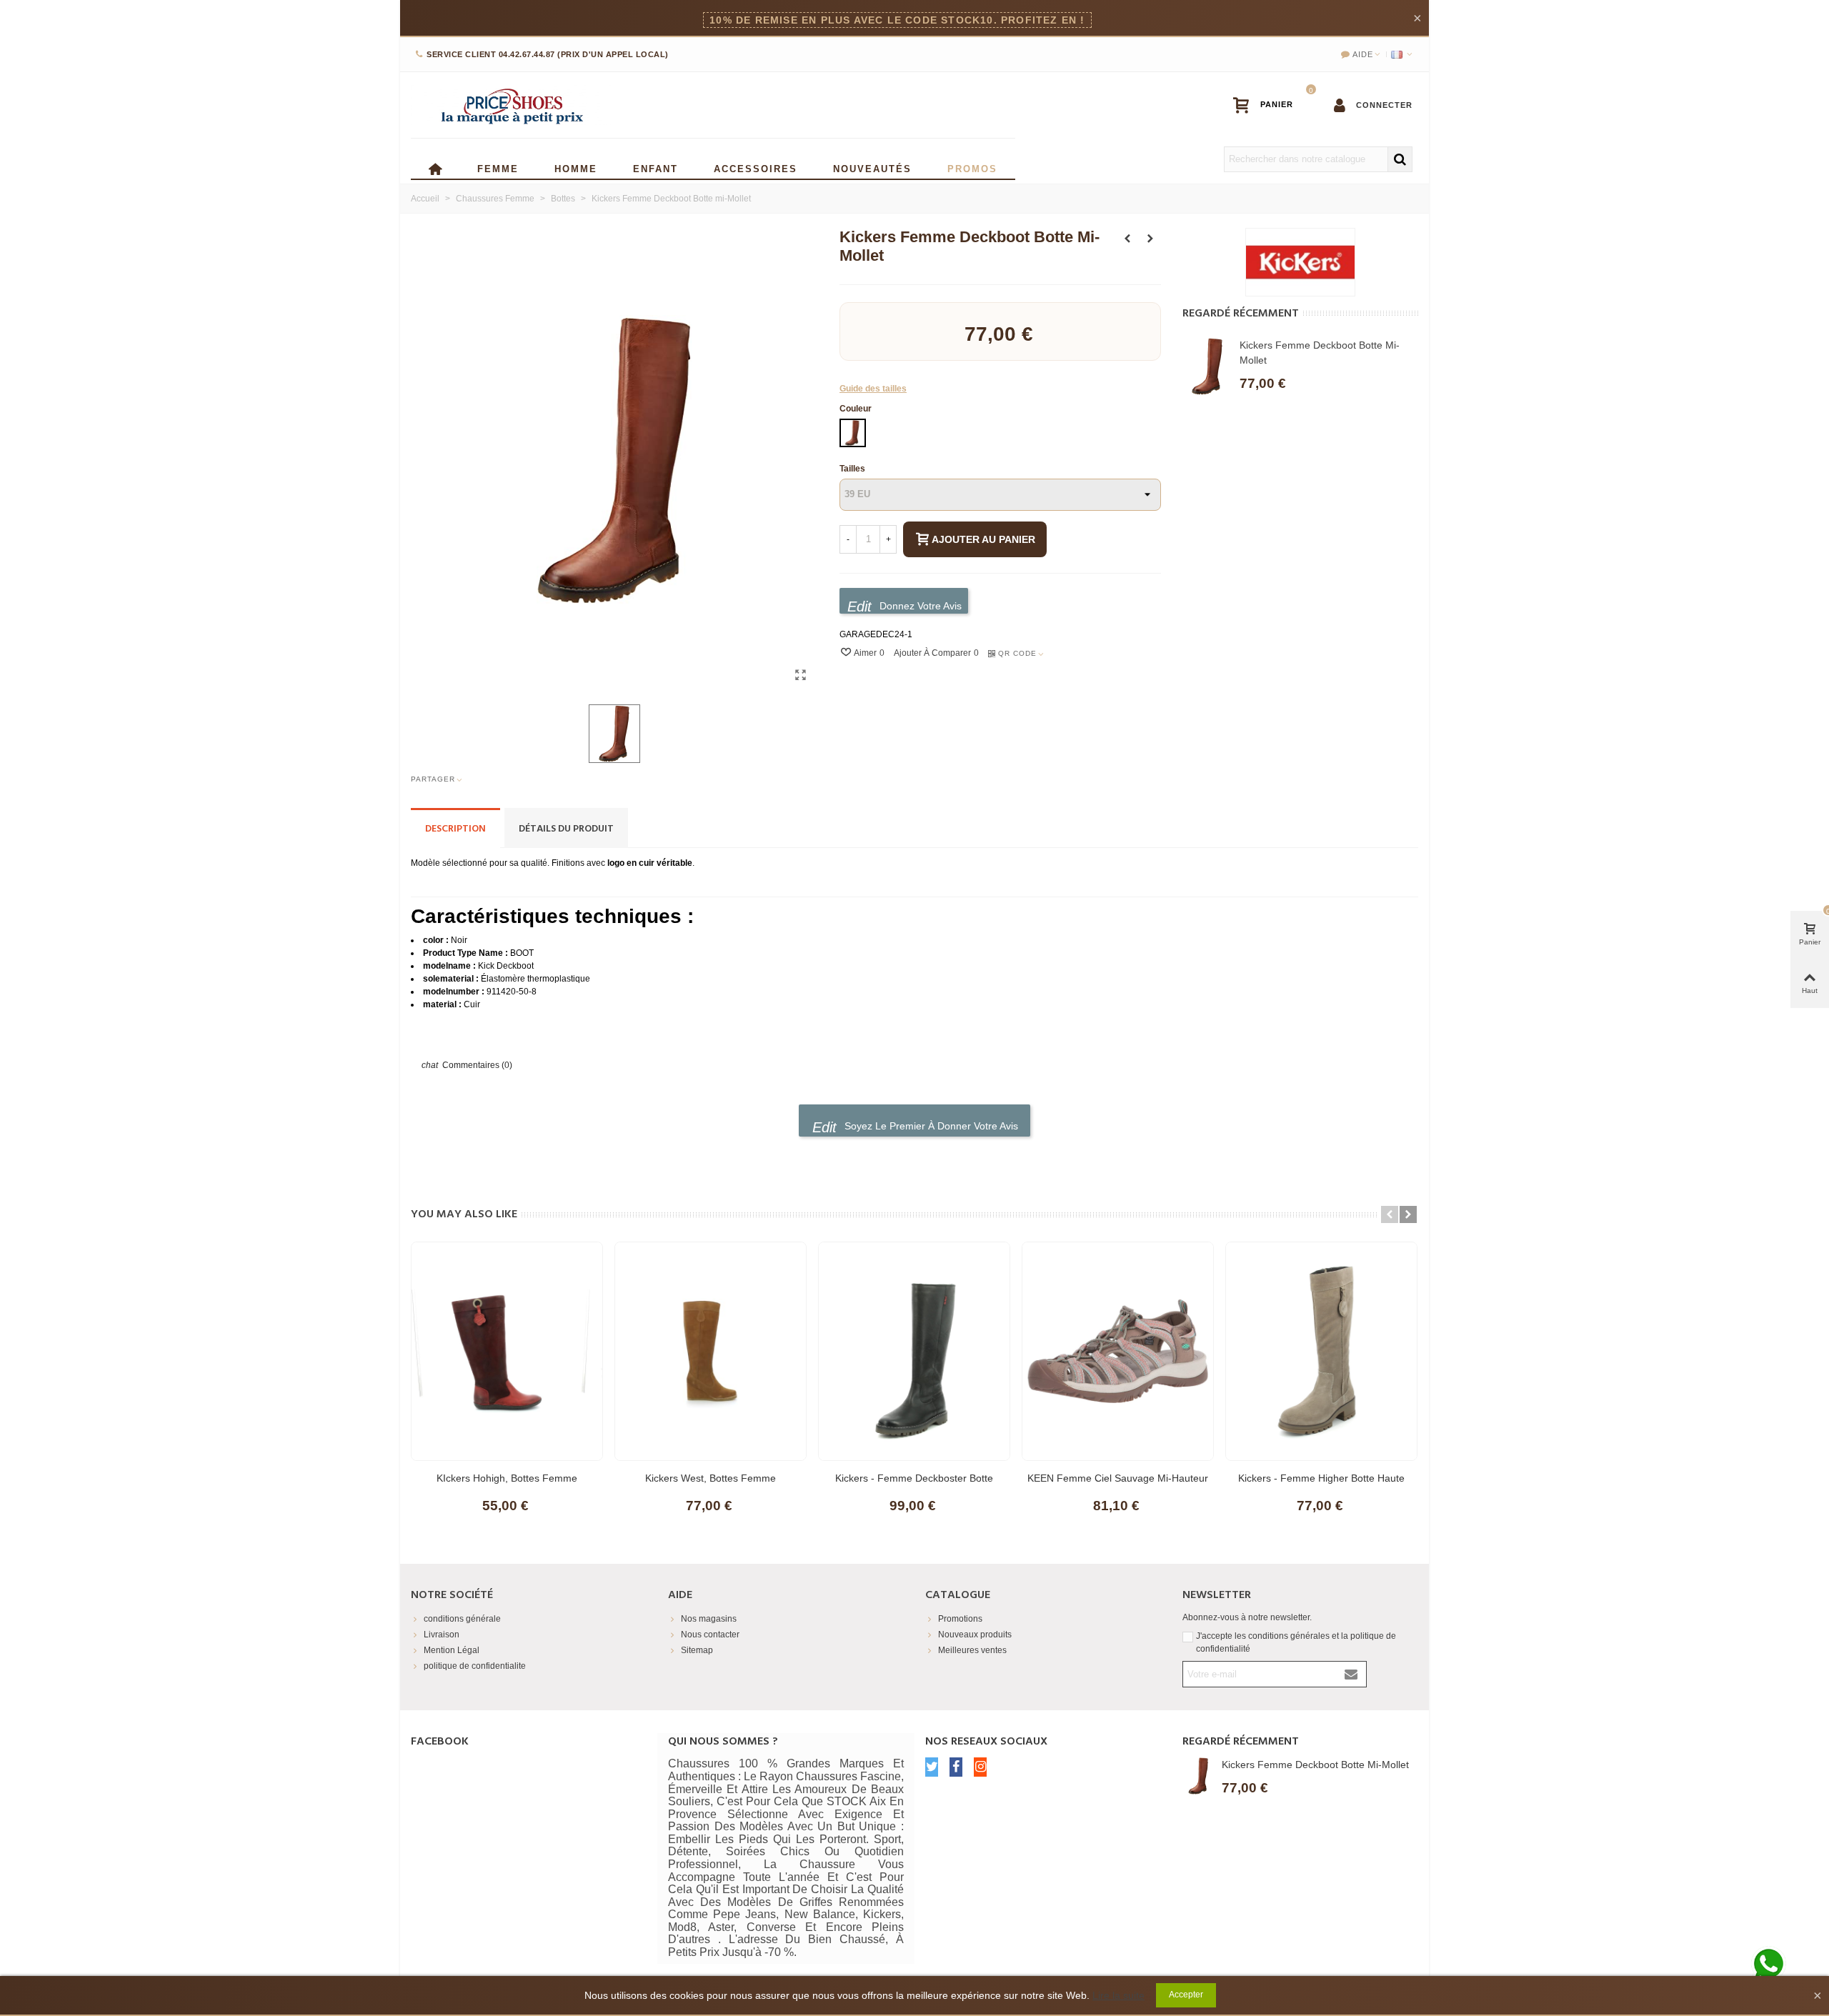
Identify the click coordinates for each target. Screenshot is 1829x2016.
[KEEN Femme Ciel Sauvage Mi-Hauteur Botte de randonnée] (1118, 1351)
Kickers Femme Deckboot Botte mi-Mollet (1320, 353)
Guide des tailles (873, 389)
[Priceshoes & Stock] (511, 105)
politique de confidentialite (475, 1666)
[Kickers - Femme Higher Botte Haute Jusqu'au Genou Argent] (1321, 1351)
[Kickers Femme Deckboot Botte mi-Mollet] (800, 675)
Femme (498, 168)
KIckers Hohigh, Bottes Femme (507, 1478)
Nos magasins (709, 1619)
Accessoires (756, 168)
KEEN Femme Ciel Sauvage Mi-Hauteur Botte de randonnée (1118, 1485)
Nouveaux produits (975, 1635)
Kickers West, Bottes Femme (711, 1478)
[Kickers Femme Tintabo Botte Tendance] (1150, 239)
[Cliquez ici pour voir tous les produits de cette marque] (1300, 262)
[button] (1390, 1214)
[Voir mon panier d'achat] (1270, 105)
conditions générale (462, 1619)
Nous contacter (710, 1635)
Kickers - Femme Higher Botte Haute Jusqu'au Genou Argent (1321, 1485)
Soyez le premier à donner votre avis (930, 1126)
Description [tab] (455, 829)
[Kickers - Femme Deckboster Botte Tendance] (914, 1351)
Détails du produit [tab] (566, 829)
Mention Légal (452, 1650)
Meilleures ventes (972, 1650)
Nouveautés (872, 168)
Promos (972, 168)
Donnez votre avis (919, 606)
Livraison (442, 1635)
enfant (656, 168)
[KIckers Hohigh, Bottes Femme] (507, 1351)
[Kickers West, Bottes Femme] (1127, 239)
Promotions (960, 1619)
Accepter (1186, 1995)
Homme (576, 168)
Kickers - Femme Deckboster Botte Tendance (914, 1485)
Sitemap (697, 1650)
